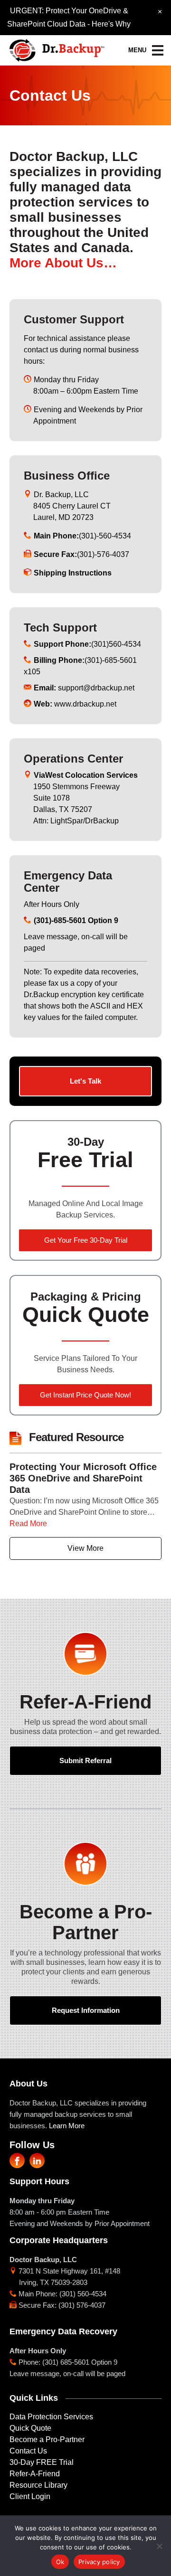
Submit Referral (85, 1760)
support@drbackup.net (84, 688)
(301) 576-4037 (82, 2305)
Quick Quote (30, 2428)
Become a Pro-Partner (47, 2439)
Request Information (86, 2010)
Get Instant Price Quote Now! (85, 1395)
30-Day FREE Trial (42, 2462)
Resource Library (38, 2485)
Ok (60, 2562)
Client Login (30, 2496)
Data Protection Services (51, 2417)
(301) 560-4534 (83, 2294)
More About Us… (63, 263)
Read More (28, 1524)
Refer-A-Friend (35, 2474)
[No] (159, 2546)
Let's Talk (85, 1081)
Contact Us (28, 2451)
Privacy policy (99, 2562)
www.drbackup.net (75, 704)
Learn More (67, 2126)
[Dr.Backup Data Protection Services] (57, 47)
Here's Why (111, 24)
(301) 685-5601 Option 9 (80, 2362)
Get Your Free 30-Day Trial (86, 1240)
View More (85, 1548)
